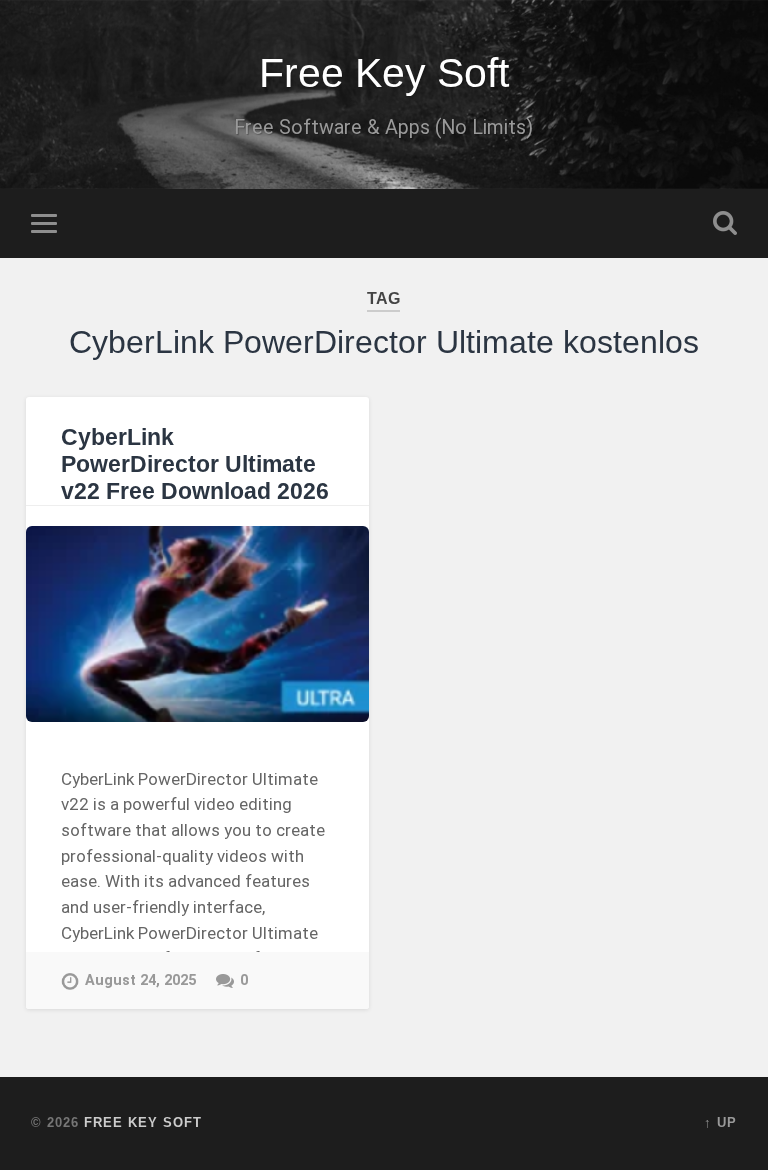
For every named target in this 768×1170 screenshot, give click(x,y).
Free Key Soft (384, 73)
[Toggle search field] (725, 223)
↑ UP (720, 1122)
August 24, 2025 (140, 980)
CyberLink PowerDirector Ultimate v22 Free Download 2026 (195, 464)
